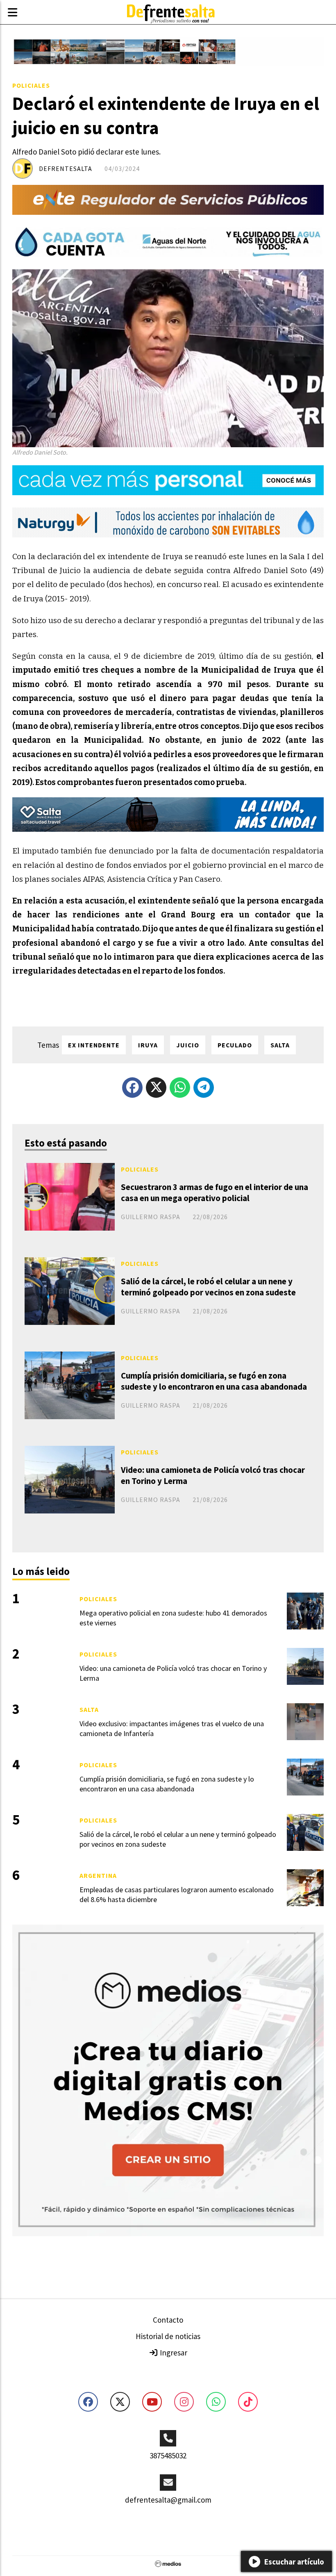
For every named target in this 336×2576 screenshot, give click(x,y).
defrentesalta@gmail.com (168, 2500)
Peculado (235, 1045)
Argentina (98, 1875)
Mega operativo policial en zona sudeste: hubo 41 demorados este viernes (173, 1618)
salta (280, 1045)
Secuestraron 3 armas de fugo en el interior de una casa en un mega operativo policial (215, 1192)
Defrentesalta (66, 168)
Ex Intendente (94, 1045)
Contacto (168, 2320)
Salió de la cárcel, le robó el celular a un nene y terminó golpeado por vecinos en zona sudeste (208, 1287)
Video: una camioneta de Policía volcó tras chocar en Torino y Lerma (213, 1475)
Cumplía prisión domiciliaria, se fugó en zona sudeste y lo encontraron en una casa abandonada (214, 1381)
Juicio (188, 1045)
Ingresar (173, 2353)
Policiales (31, 85)
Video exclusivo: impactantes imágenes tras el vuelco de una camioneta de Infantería (172, 1728)
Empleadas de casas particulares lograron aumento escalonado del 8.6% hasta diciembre (177, 1894)
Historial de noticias (168, 2336)
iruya (148, 1045)
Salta (89, 1709)
